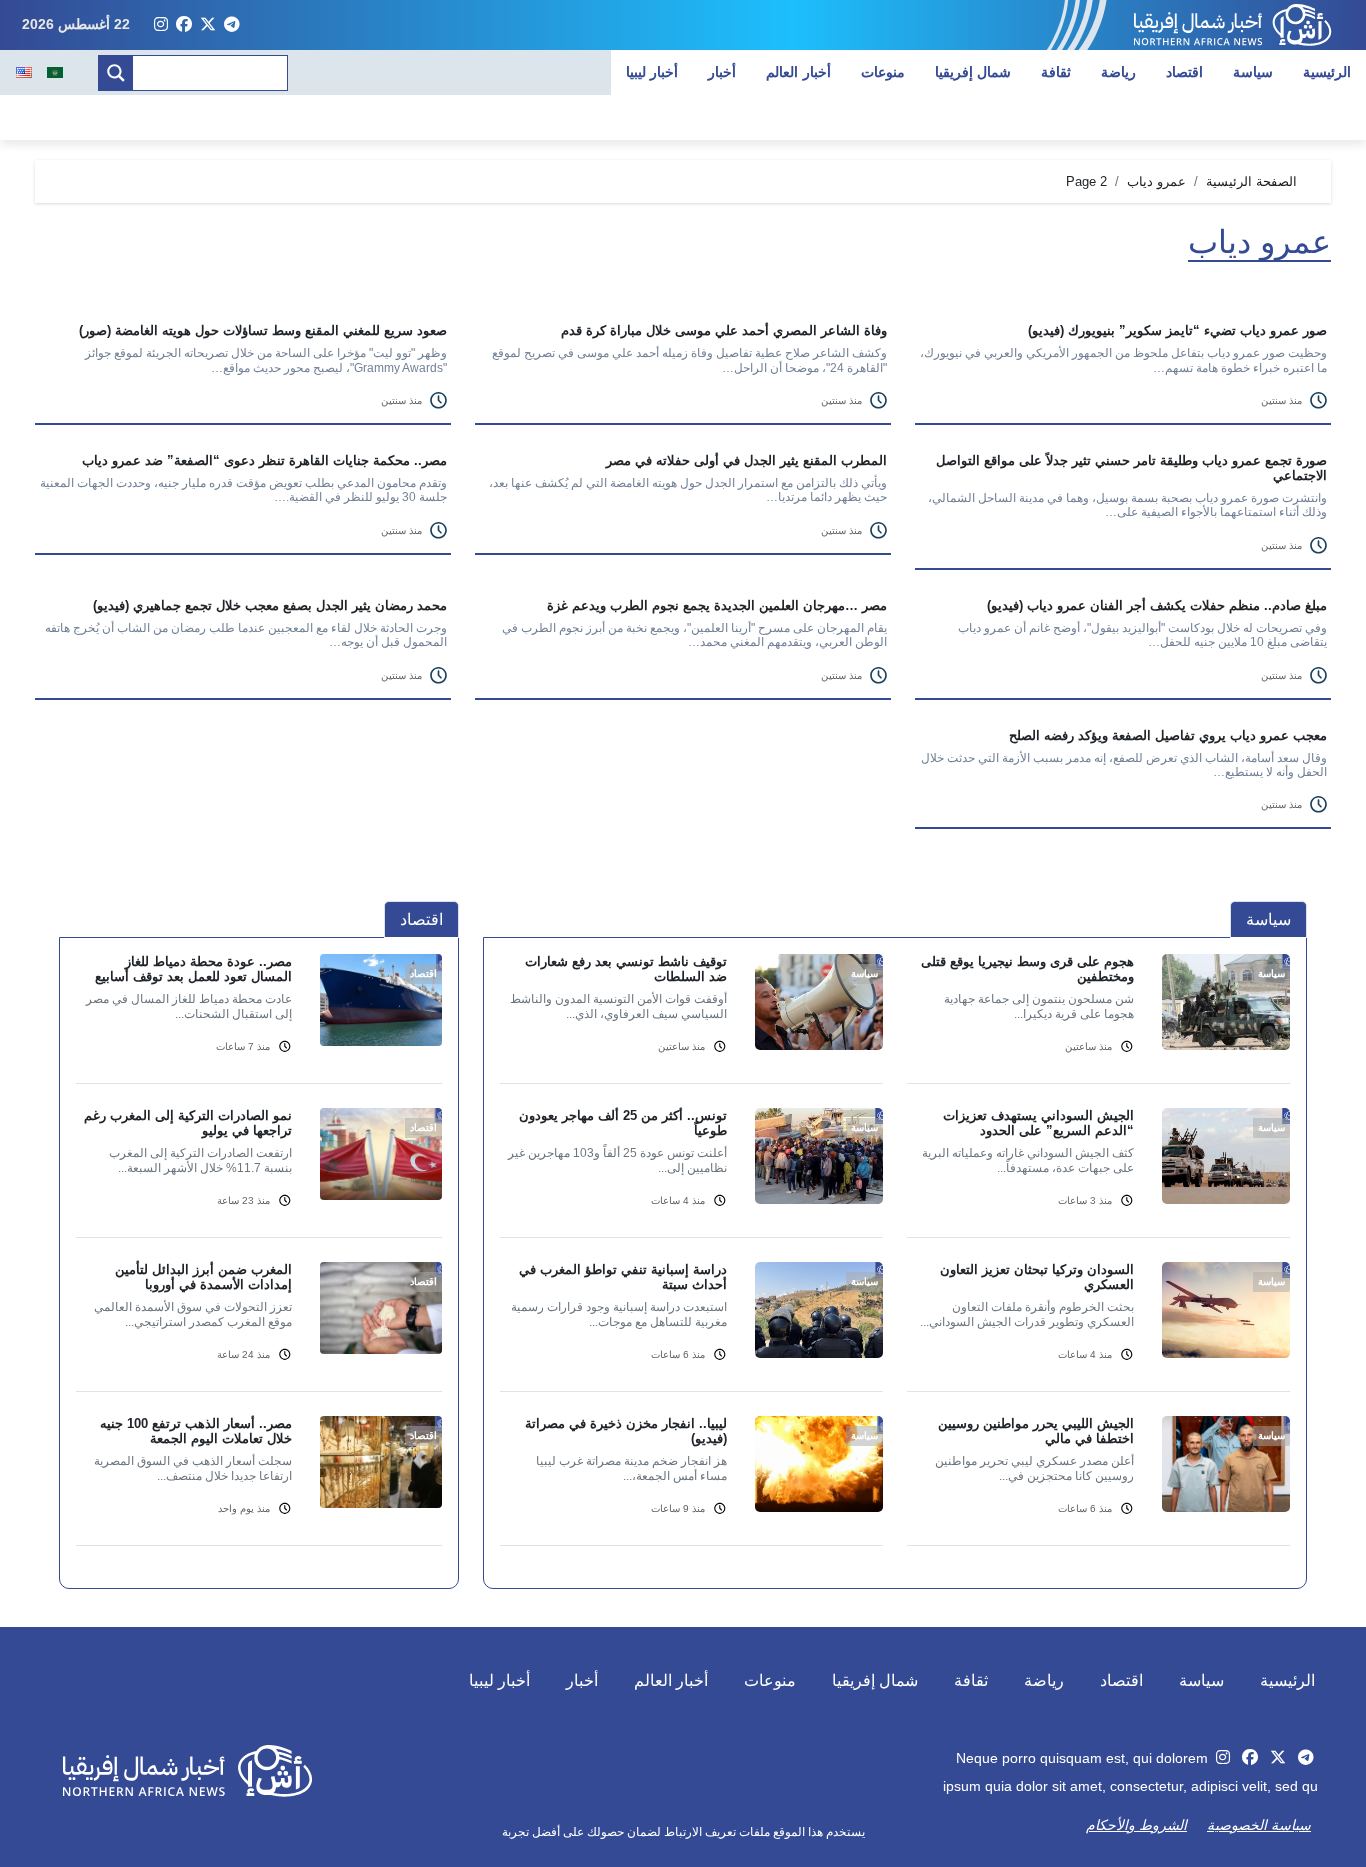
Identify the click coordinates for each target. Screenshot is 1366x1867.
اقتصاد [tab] (421, 919)
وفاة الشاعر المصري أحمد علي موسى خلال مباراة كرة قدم (724, 330)
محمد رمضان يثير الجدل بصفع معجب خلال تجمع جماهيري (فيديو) (270, 605)
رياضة (1118, 72)
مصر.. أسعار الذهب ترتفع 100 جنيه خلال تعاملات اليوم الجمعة (196, 1431)
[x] (208, 25)
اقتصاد (1184, 72)
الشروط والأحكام (1136, 1825)
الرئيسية (1327, 72)
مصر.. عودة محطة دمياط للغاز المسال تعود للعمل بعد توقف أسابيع (193, 969)
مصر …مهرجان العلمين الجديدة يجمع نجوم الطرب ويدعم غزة (717, 605)
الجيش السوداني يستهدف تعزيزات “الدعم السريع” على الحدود (1038, 1123)
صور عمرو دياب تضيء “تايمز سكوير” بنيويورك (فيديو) (1177, 330)
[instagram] (161, 25)
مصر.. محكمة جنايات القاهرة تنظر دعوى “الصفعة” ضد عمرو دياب (264, 460)
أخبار (722, 72)
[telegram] (232, 25)
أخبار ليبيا (652, 72)
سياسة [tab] (1268, 919)
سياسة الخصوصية (1259, 1825)
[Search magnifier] (116, 73)
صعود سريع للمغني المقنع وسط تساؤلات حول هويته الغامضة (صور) (263, 330)
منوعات (883, 72)
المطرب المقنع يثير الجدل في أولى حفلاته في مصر (746, 460)
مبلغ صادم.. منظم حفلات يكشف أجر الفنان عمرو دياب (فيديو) (1157, 605)
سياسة (1253, 72)
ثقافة (1056, 72)
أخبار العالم (798, 72)
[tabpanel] (895, 1262)
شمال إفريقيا (973, 72)
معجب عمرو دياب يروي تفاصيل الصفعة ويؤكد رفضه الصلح (1168, 735)
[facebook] (184, 25)
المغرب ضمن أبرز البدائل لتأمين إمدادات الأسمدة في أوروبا (203, 1277)
